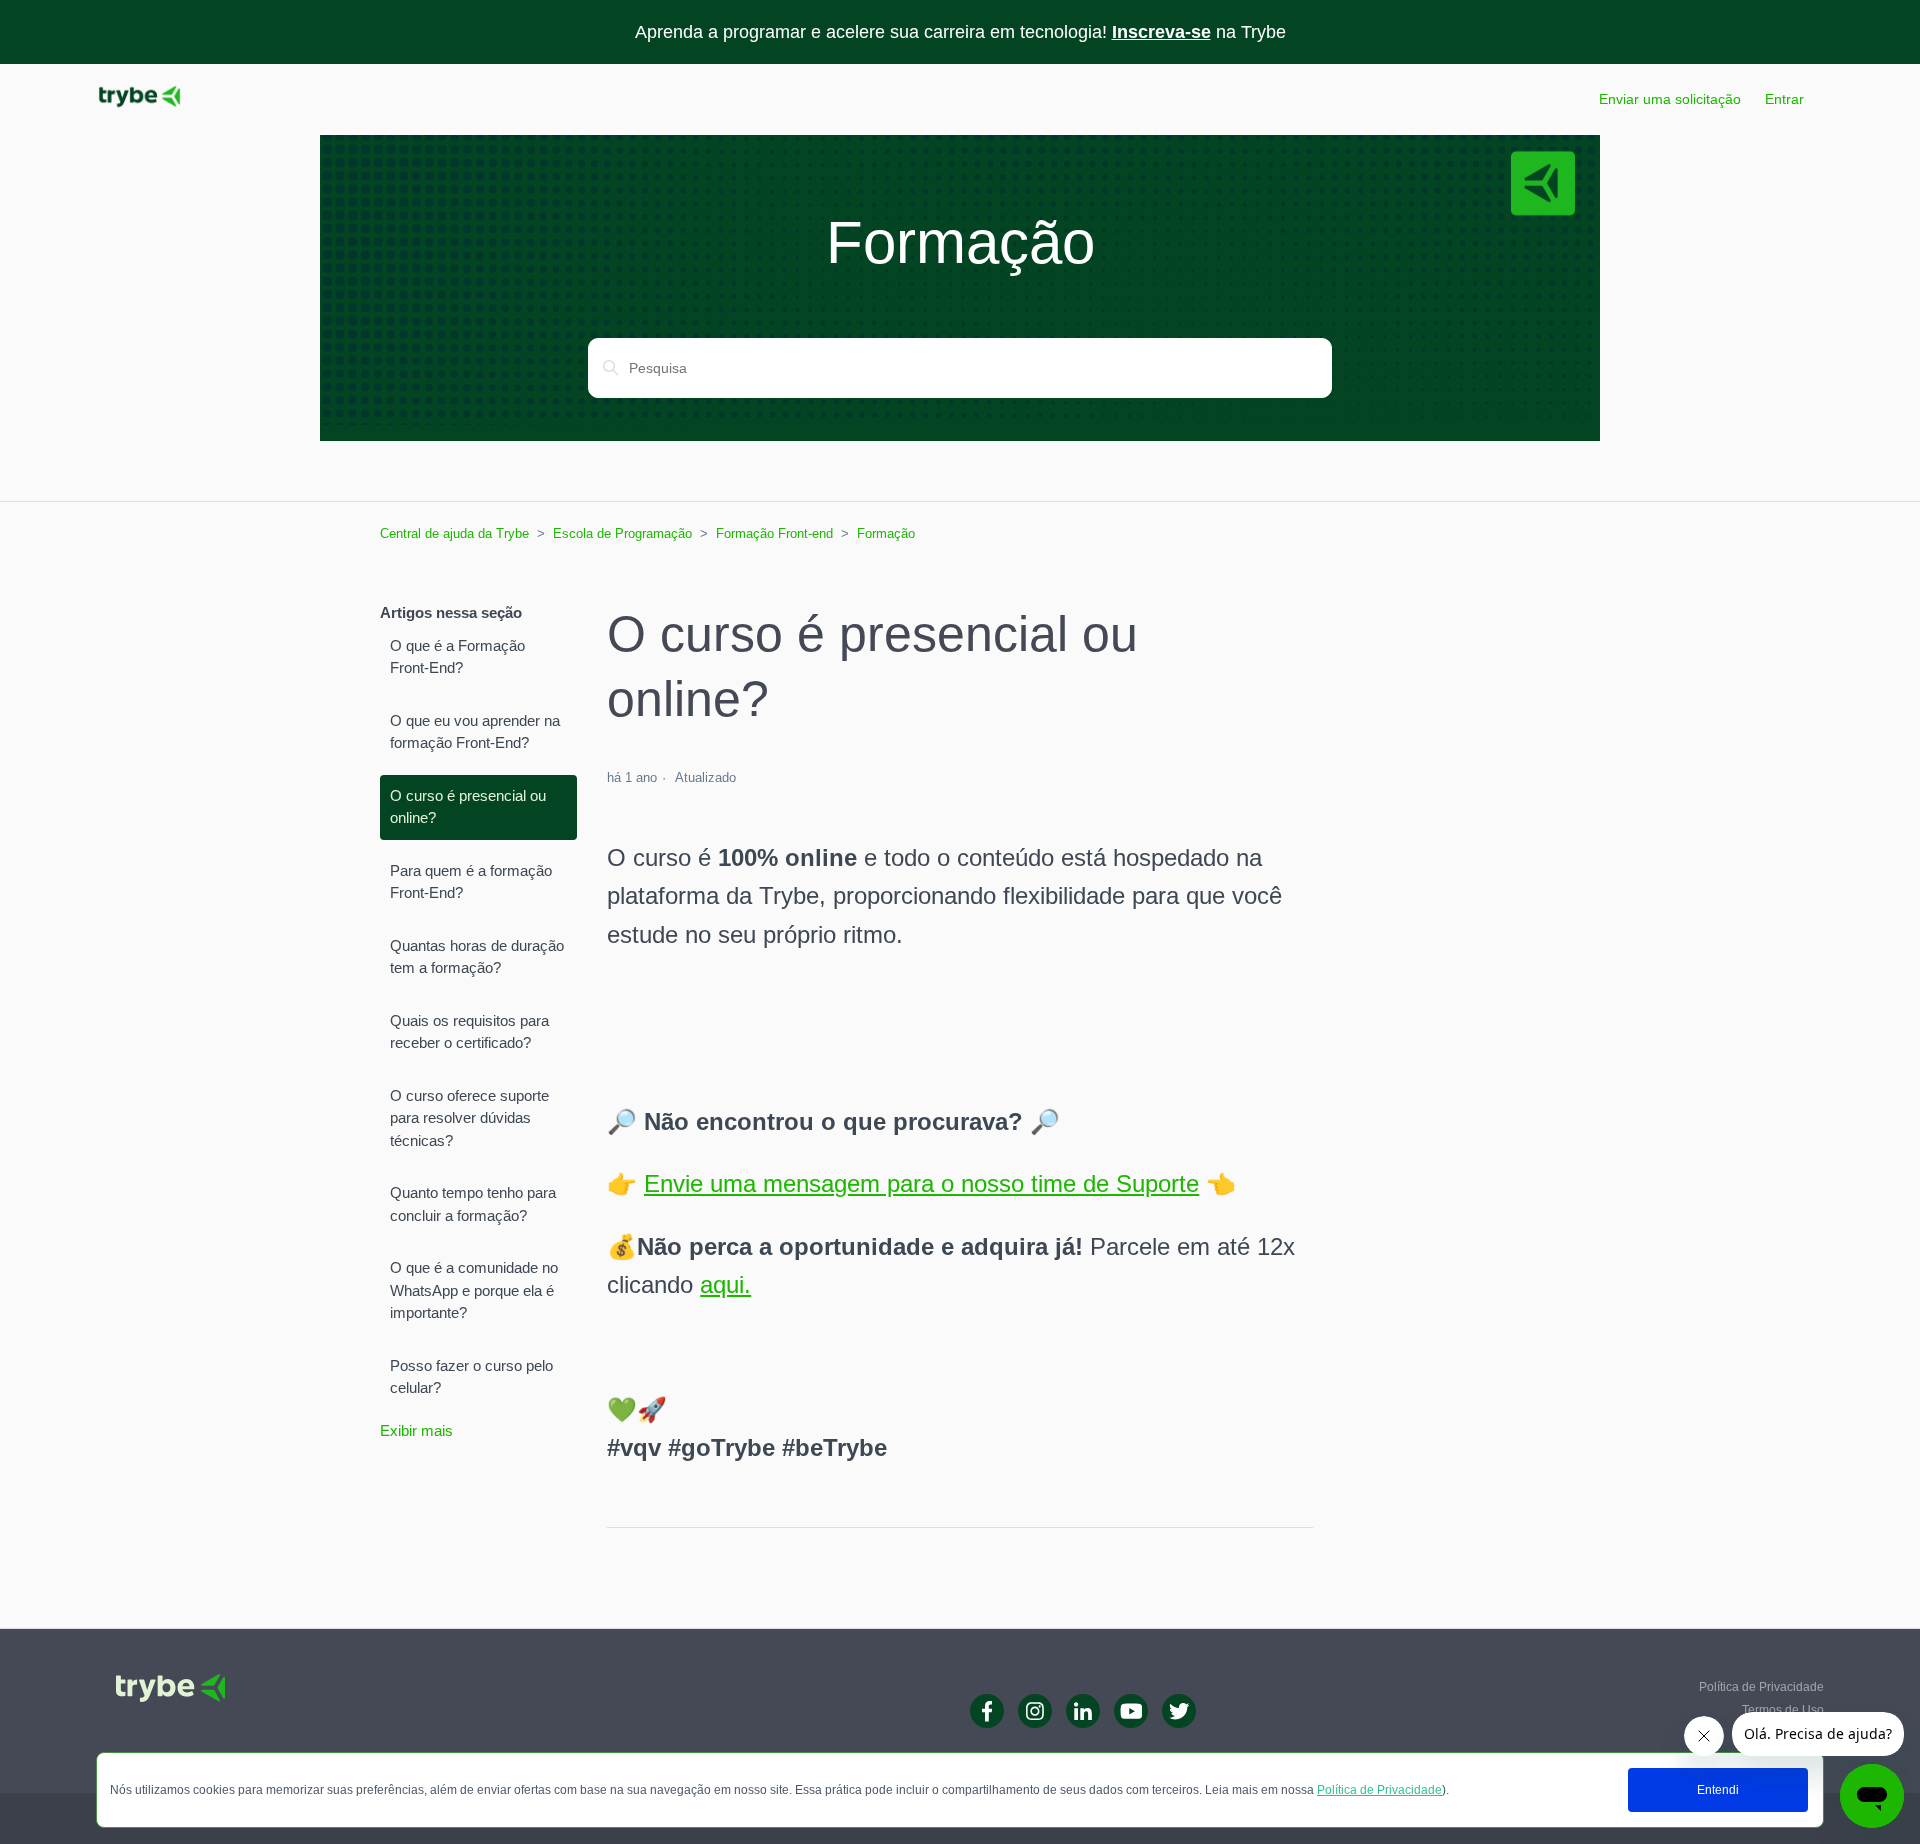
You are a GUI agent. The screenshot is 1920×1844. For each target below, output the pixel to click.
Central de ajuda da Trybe (454, 533)
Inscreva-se (1161, 32)
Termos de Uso (1783, 1710)
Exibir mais (416, 1430)
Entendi (1718, 1790)
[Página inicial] (139, 109)
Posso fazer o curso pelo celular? (471, 1377)
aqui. (725, 1284)
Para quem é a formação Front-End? (471, 882)
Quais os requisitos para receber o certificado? (469, 1032)
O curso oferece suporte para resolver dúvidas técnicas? (469, 1118)
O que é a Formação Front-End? (457, 657)
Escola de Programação (622, 533)
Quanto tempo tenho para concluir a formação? (473, 1204)
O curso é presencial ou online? (468, 807)
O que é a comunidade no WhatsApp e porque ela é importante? (474, 1290)
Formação (886, 533)
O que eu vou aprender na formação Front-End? (475, 732)
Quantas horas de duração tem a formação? (477, 957)
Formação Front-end (774, 533)
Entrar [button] (1784, 99)
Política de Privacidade (1379, 1790)
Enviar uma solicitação (1670, 99)
